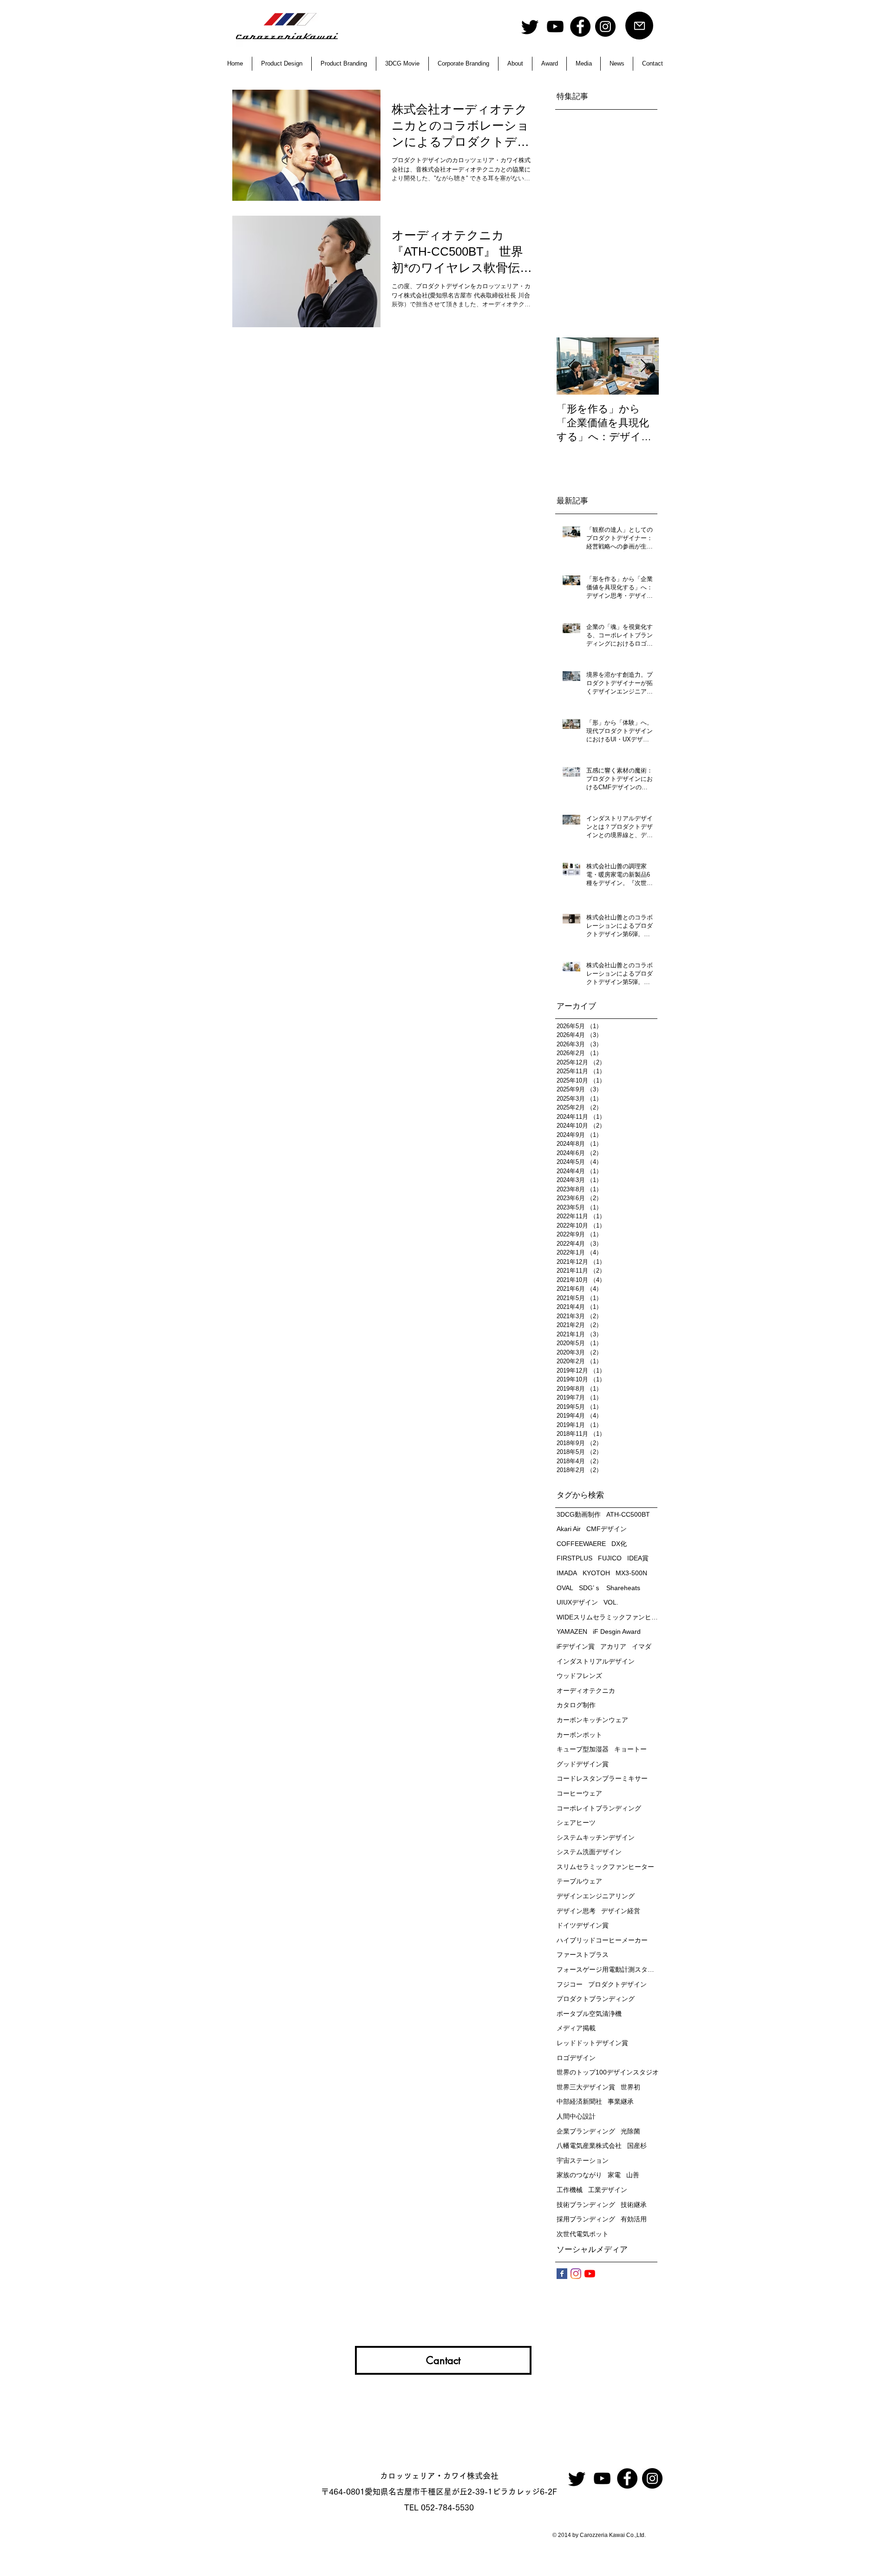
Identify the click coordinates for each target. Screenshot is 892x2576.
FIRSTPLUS (574, 1558)
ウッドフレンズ (579, 1676)
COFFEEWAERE (581, 1544)
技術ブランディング (586, 2205)
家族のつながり (579, 2175)
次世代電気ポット (583, 2234)
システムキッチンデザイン (596, 1837)
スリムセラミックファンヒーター (605, 1867)
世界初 (630, 2087)
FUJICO (610, 1558)
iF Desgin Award (617, 1631)
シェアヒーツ (576, 1823)
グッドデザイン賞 (583, 1764)
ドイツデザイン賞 (583, 1925)
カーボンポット (579, 1735)
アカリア (613, 1646)
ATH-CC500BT (628, 1514)
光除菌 (630, 2131)
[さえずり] (530, 26)
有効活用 (634, 2219)
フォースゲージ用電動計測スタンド (608, 1969)
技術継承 (634, 2205)
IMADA (567, 1573)
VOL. (611, 1602)
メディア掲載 (576, 2028)
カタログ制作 (576, 1705)
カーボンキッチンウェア (592, 1720)
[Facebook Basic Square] (562, 2274)
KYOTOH (596, 1573)
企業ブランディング (586, 2131)
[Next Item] (644, 366)
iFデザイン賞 (576, 1646)
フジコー (570, 1984)
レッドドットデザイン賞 (592, 2043)
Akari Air (569, 1529)
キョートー (630, 1749)
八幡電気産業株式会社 (589, 2146)
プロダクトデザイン (617, 1984)
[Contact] (639, 26)
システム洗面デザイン (589, 1852)
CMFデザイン (607, 1529)
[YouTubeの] (590, 2274)
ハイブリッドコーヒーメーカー (602, 1940)
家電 (614, 2175)
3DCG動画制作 (579, 1514)
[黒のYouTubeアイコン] (555, 26)
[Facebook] (580, 26)
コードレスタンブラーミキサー (602, 1778)
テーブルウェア (579, 1881)
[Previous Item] (571, 366)
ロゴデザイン (576, 2058)
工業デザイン (608, 2190)
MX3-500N (631, 1573)
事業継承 (621, 2101)
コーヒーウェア (579, 1793)
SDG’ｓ (590, 1588)
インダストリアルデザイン (596, 1661)
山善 (633, 2175)
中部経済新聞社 (579, 2101)
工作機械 (570, 2190)
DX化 (619, 1544)
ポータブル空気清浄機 (589, 2014)
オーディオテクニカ (586, 1691)
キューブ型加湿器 (583, 1749)
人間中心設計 (576, 2116)
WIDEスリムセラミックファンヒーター (608, 1617)
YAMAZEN (572, 1631)
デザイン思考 (576, 1911)
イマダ (642, 1646)
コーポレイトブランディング (599, 1808)
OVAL (565, 1588)
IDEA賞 (638, 1558)
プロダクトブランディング (596, 1999)
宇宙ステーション (583, 2160)
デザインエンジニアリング (596, 1896)
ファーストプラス (583, 1955)
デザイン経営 (621, 1911)
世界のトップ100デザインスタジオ (608, 2072)
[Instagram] (605, 26)
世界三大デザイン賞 (586, 2087)
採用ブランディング (586, 2219)
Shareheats (623, 1588)
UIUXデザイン (577, 1602)
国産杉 (637, 2146)
